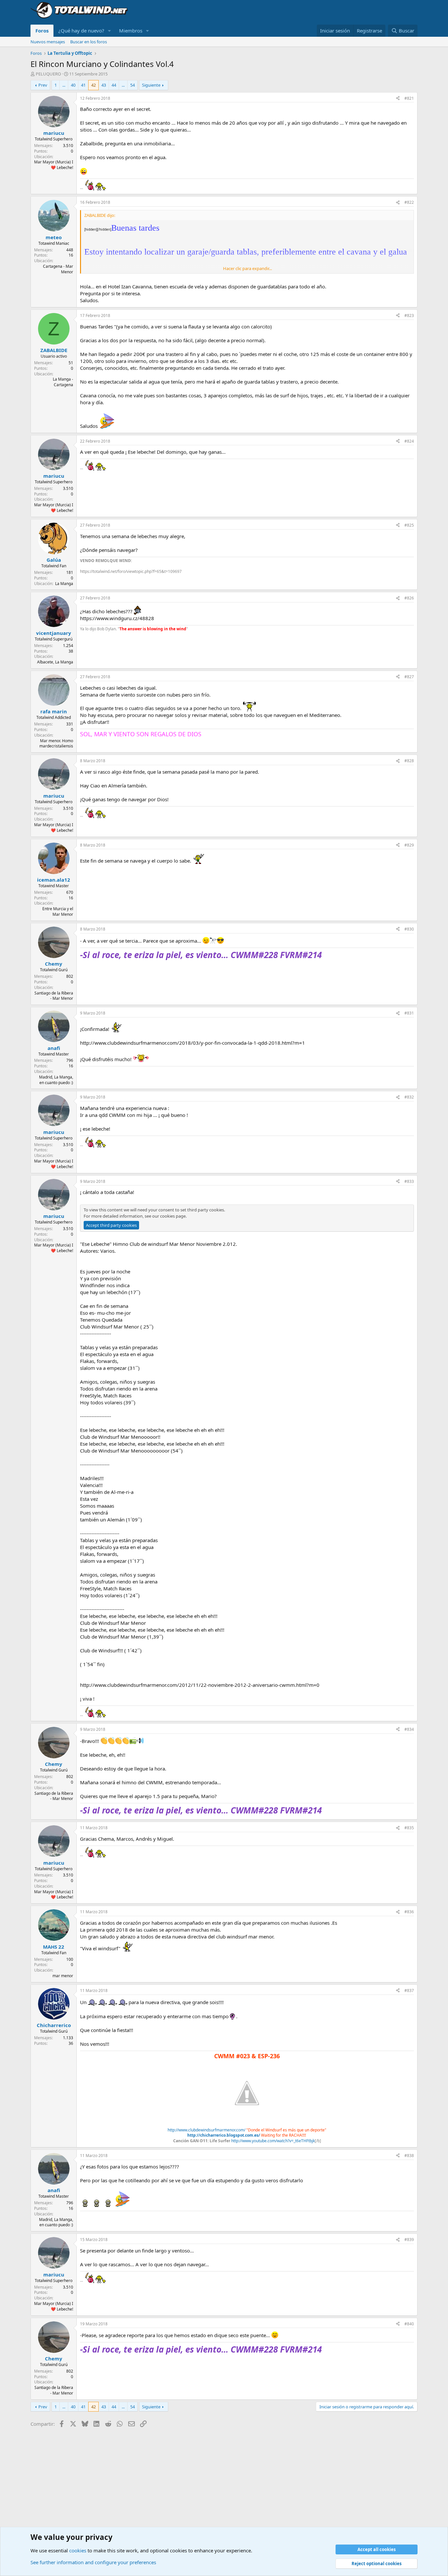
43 (104, 85)
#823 (409, 315)
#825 (409, 525)
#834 (409, 1729)
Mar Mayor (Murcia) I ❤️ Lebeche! (54, 165)
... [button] (64, 85)
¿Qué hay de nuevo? (81, 31)
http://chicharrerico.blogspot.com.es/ (224, 2135)
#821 (409, 98)
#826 (409, 598)
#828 (409, 761)
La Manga (64, 584)
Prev (43, 85)
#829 (409, 845)
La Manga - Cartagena (63, 382)
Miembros (131, 31)
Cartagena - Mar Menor (58, 269)
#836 (409, 1912)
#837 (409, 1990)
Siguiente (151, 85)
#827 (409, 677)
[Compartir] (398, 99)
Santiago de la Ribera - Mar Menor (54, 996)
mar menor (63, 1976)
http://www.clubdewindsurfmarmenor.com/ (206, 2130)
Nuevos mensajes (48, 42)
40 (73, 85)
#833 (409, 1181)
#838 (409, 2156)
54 (132, 85)
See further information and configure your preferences (93, 2562)
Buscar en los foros (89, 42)
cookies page (173, 1216)
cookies (78, 2550)
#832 (409, 1097)
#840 (409, 2324)
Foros (42, 31)
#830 (409, 929)
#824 (409, 441)
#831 (409, 1013)
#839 (409, 2240)
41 (83, 85)
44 (114, 85)
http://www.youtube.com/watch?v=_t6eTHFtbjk (273, 2141)
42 (93, 85)
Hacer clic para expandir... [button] (247, 268)
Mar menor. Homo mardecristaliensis (56, 743)
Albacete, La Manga (55, 662)
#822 (409, 202)
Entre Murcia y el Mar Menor (58, 911)
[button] (110, 31)
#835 (409, 1828)
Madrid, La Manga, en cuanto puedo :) (56, 1080)
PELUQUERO (48, 74)
